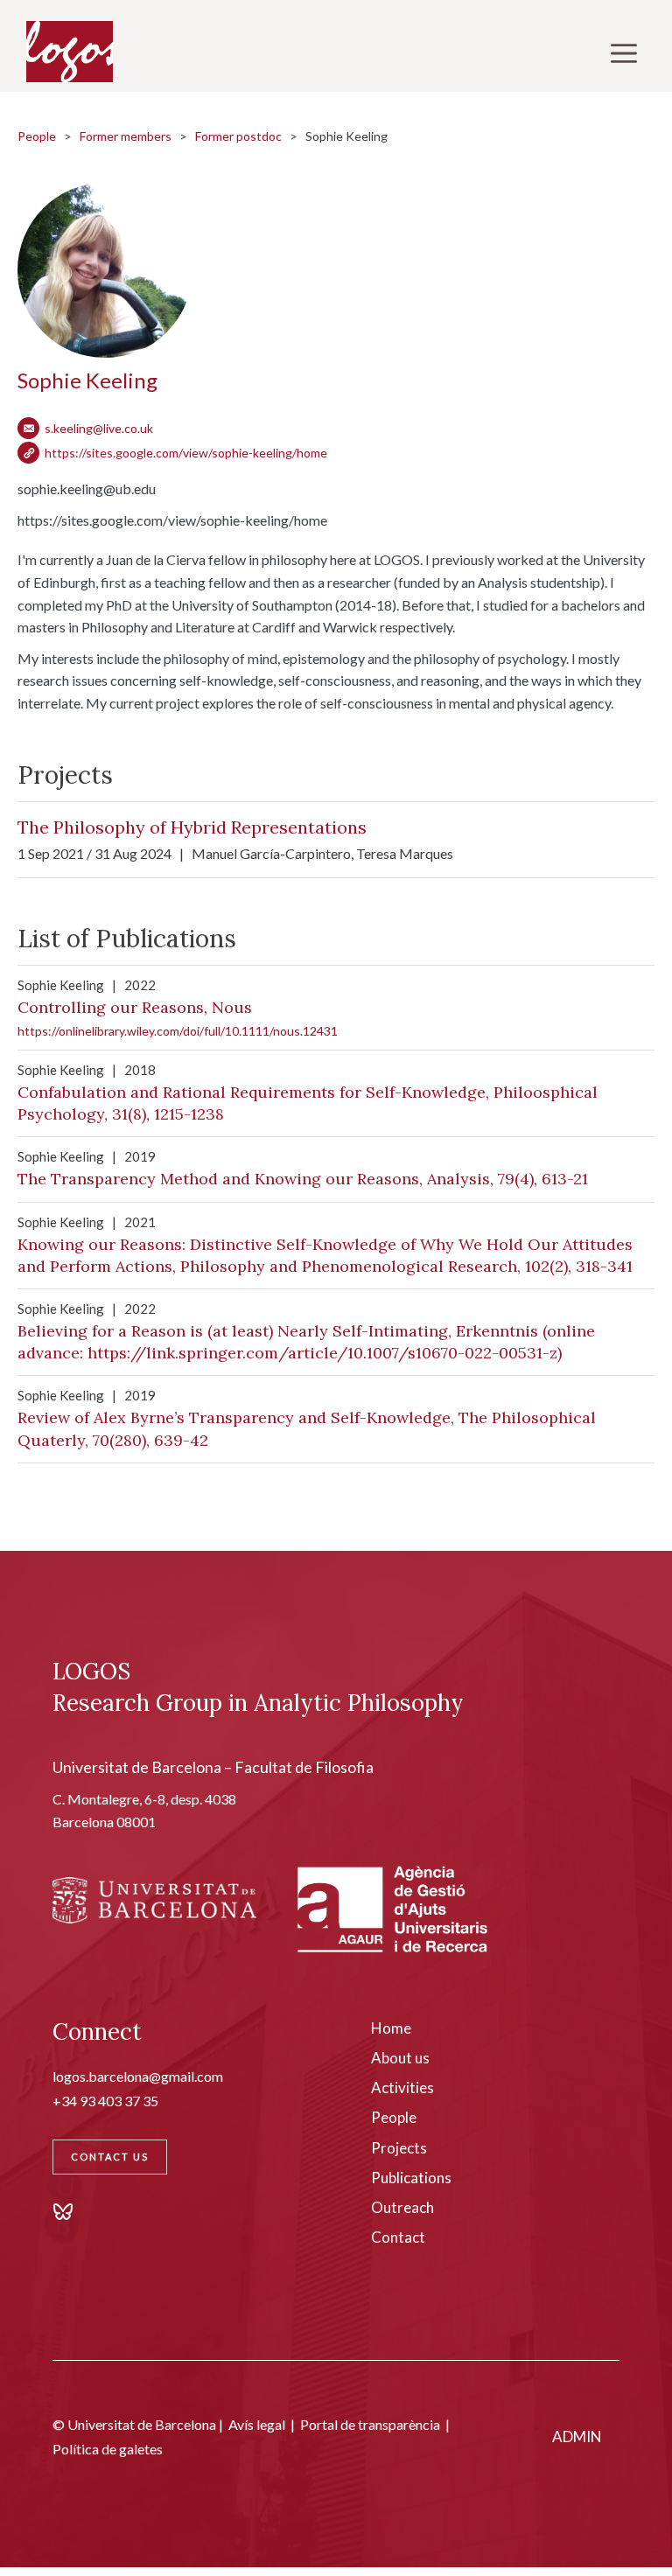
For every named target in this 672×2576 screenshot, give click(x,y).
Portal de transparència (370, 2424)
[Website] (28, 453)
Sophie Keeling (87, 380)
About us (400, 2058)
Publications (411, 2178)
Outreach (402, 2207)
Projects (399, 2148)
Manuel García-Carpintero (271, 853)
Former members (126, 136)
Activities (402, 2087)
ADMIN (577, 2436)
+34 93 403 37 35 (105, 2101)
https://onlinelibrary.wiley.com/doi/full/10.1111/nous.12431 (178, 1031)
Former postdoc (238, 136)
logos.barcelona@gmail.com (138, 2076)
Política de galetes (108, 2449)
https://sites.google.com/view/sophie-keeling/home (186, 453)
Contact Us (110, 2157)
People (37, 136)
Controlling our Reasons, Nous (135, 1007)
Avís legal (257, 2424)
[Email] (28, 428)
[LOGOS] (70, 52)
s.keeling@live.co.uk (99, 428)
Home (391, 2028)
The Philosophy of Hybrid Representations (192, 827)
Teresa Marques (405, 853)
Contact (398, 2237)
